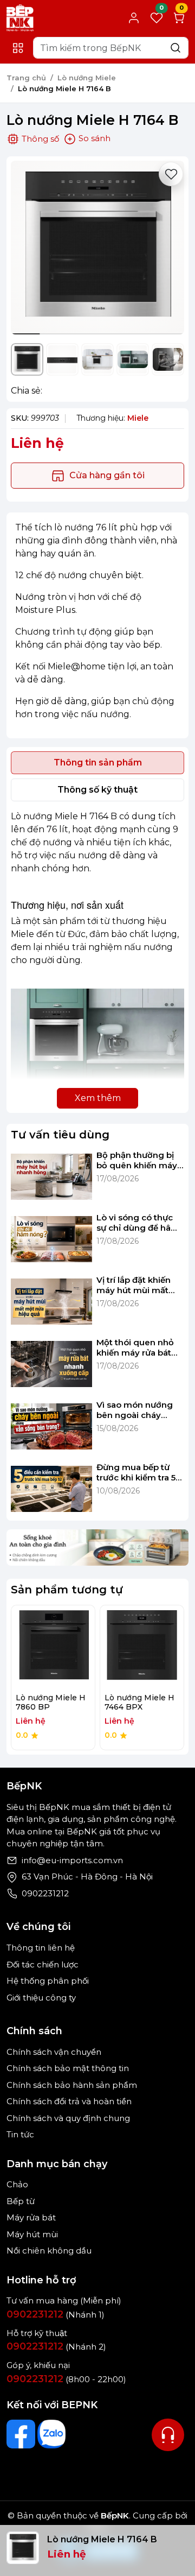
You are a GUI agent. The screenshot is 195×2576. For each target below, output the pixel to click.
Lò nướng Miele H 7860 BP (51, 1702)
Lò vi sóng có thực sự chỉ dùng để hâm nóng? (138, 1223)
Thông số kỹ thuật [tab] (97, 790)
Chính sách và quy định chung (68, 2118)
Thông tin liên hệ (41, 1948)
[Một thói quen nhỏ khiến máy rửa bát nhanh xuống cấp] (51, 1364)
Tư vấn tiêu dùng (60, 1135)
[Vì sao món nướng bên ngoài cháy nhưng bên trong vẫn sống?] (51, 1427)
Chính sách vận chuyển (54, 2052)
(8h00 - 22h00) (66, 2379)
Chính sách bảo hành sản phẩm (72, 2085)
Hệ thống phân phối (48, 1981)
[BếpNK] (20, 17)
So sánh (93, 138)
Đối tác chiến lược (43, 1964)
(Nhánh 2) (56, 2347)
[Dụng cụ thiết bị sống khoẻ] (97, 1546)
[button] (168, 249)
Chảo (17, 2184)
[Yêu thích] (171, 174)
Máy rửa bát (31, 2217)
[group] (97, 248)
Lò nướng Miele (87, 78)
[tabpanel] (97, 959)
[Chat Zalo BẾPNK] (52, 2434)
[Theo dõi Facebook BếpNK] (21, 2434)
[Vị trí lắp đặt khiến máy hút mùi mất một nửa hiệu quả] (51, 1302)
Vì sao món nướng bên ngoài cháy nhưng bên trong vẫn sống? (135, 1410)
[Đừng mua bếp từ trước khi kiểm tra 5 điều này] (51, 1489)
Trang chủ (26, 78)
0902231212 (45, 1893)
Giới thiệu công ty (41, 1998)
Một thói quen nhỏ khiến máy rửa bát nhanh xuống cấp (135, 1348)
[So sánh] (77, 1647)
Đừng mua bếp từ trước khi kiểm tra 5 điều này (136, 1473)
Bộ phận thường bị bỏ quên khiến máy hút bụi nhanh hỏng (138, 1160)
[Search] (175, 48)
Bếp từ (21, 2201)
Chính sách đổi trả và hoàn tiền (69, 2101)
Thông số (40, 139)
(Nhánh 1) (56, 2315)
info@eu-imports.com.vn (72, 1860)
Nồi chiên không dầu (49, 2251)
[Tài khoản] (134, 18)
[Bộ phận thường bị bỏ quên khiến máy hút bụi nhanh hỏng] (51, 1177)
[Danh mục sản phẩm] (18, 48)
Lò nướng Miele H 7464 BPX (139, 1702)
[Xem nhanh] (53, 1647)
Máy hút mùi (32, 2234)
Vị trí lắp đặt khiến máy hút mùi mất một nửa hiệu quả (134, 1285)
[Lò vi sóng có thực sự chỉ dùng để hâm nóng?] (51, 1239)
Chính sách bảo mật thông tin (68, 2068)
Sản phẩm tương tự (67, 1590)
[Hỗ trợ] (168, 2435)
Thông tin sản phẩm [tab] (98, 762)
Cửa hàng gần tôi (107, 475)
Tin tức (20, 2134)
